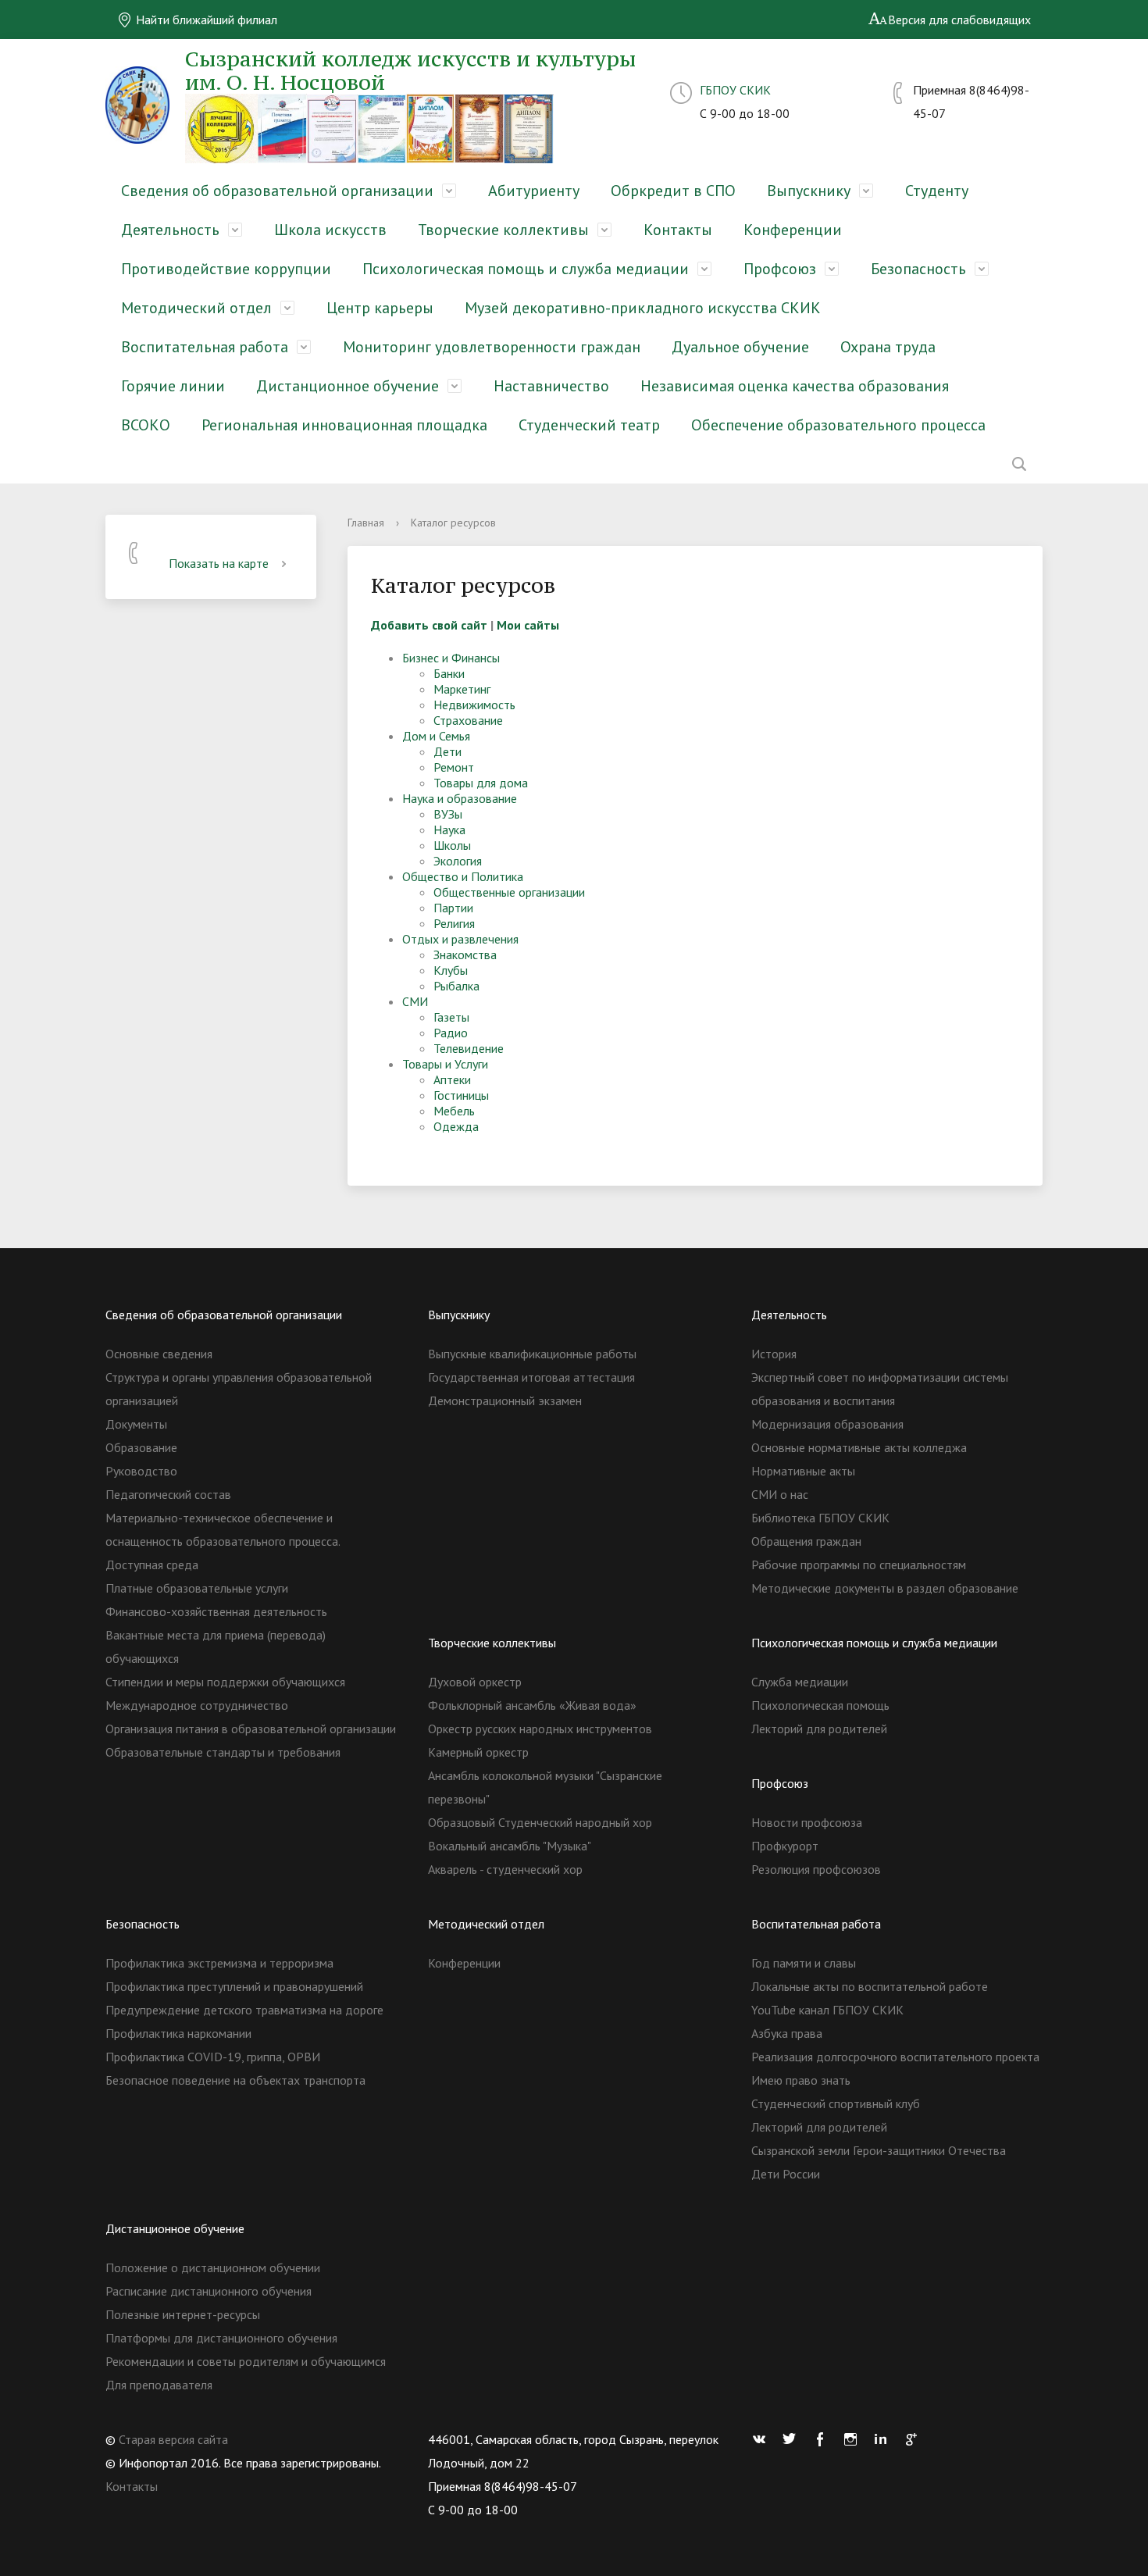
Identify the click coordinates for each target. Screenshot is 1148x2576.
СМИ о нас (780, 1494)
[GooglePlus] (915, 2439)
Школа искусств (330, 230)
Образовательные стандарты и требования (223, 1752)
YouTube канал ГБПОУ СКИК (827, 2010)
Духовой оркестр (475, 1682)
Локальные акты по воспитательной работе (870, 1986)
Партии (453, 908)
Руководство (141, 1471)
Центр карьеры (380, 308)
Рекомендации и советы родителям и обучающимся (246, 2361)
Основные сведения (159, 1354)
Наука (449, 830)
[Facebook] (824, 2439)
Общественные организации (509, 892)
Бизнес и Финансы (451, 658)
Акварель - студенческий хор (505, 1869)
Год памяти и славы (804, 1963)
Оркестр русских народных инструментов (540, 1729)
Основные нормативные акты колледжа (859, 1447)
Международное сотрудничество (197, 1705)
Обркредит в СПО (673, 191)
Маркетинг (462, 689)
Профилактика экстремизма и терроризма (219, 1963)
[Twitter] (793, 2439)
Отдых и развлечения (460, 939)
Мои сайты (528, 625)
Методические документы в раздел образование (885, 1588)
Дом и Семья (436, 736)
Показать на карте (219, 563)
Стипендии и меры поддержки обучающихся (225, 1682)
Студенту (937, 191)
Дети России (786, 2174)
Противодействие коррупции (226, 269)
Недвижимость (474, 705)
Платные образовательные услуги (197, 1588)
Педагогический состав (168, 1494)
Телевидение (469, 1048)
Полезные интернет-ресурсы (183, 2314)
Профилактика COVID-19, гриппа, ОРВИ (213, 2057)
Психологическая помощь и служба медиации (526, 269)
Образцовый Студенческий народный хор (540, 1822)
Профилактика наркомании (178, 2033)
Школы (452, 845)
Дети (447, 751)
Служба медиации (800, 1682)
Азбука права (787, 2033)
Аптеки (452, 1079)
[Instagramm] (854, 2439)
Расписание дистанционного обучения (209, 2291)
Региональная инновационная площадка (344, 425)
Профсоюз (780, 269)
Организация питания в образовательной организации (251, 1729)
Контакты (678, 230)
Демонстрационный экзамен (505, 1400)
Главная (366, 523)
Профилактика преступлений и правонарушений (234, 1986)
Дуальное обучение (740, 347)
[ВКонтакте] (763, 2439)
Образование (141, 1447)
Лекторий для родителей (819, 1729)
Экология (458, 861)
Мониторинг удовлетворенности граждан (492, 347)
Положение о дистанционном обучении (213, 2267)
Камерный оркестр (478, 1752)
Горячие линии (173, 386)
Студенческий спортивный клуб (836, 2103)
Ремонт (454, 767)
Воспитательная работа (205, 347)
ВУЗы (448, 814)
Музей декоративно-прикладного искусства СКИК (643, 308)
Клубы (451, 970)
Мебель (454, 1111)
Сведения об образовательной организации (277, 191)
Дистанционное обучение (348, 386)
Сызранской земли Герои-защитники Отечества (879, 2150)
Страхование (468, 720)
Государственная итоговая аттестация (531, 1377)
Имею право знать (801, 2080)
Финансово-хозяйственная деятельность (216, 1611)
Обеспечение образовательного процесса (838, 425)
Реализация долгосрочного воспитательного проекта (895, 2057)
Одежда (456, 1126)
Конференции (793, 230)
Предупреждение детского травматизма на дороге (244, 2010)
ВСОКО (146, 425)
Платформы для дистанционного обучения (221, 2338)
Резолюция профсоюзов (816, 1869)
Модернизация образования (827, 1424)
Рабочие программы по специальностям (859, 1565)
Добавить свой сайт (429, 625)
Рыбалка (456, 986)
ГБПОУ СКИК (735, 90)
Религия (454, 923)
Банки (449, 673)
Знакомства (465, 954)
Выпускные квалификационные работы (532, 1354)
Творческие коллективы (503, 230)
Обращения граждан (806, 1541)
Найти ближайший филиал (205, 20)
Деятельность (170, 230)
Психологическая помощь (820, 1705)
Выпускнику (809, 191)
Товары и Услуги (445, 1064)
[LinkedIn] (885, 2439)
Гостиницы (461, 1095)
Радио (451, 1033)
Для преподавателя (159, 2385)
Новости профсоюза (807, 1822)
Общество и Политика (463, 876)
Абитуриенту (534, 191)
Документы (136, 1424)
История (774, 1354)
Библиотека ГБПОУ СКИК (820, 1518)
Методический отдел (196, 308)
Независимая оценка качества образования (795, 386)
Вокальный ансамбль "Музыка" (510, 1846)
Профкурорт (785, 1846)
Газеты (451, 1017)
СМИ (415, 1001)
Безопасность (918, 269)
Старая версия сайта (173, 2439)
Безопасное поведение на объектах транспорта (235, 2080)
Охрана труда (888, 347)
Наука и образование (460, 798)
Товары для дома (481, 783)
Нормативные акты (803, 1471)
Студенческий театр (589, 425)
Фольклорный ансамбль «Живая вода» (532, 1705)
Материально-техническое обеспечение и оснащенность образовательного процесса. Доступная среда (223, 1541)
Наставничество (551, 386)
